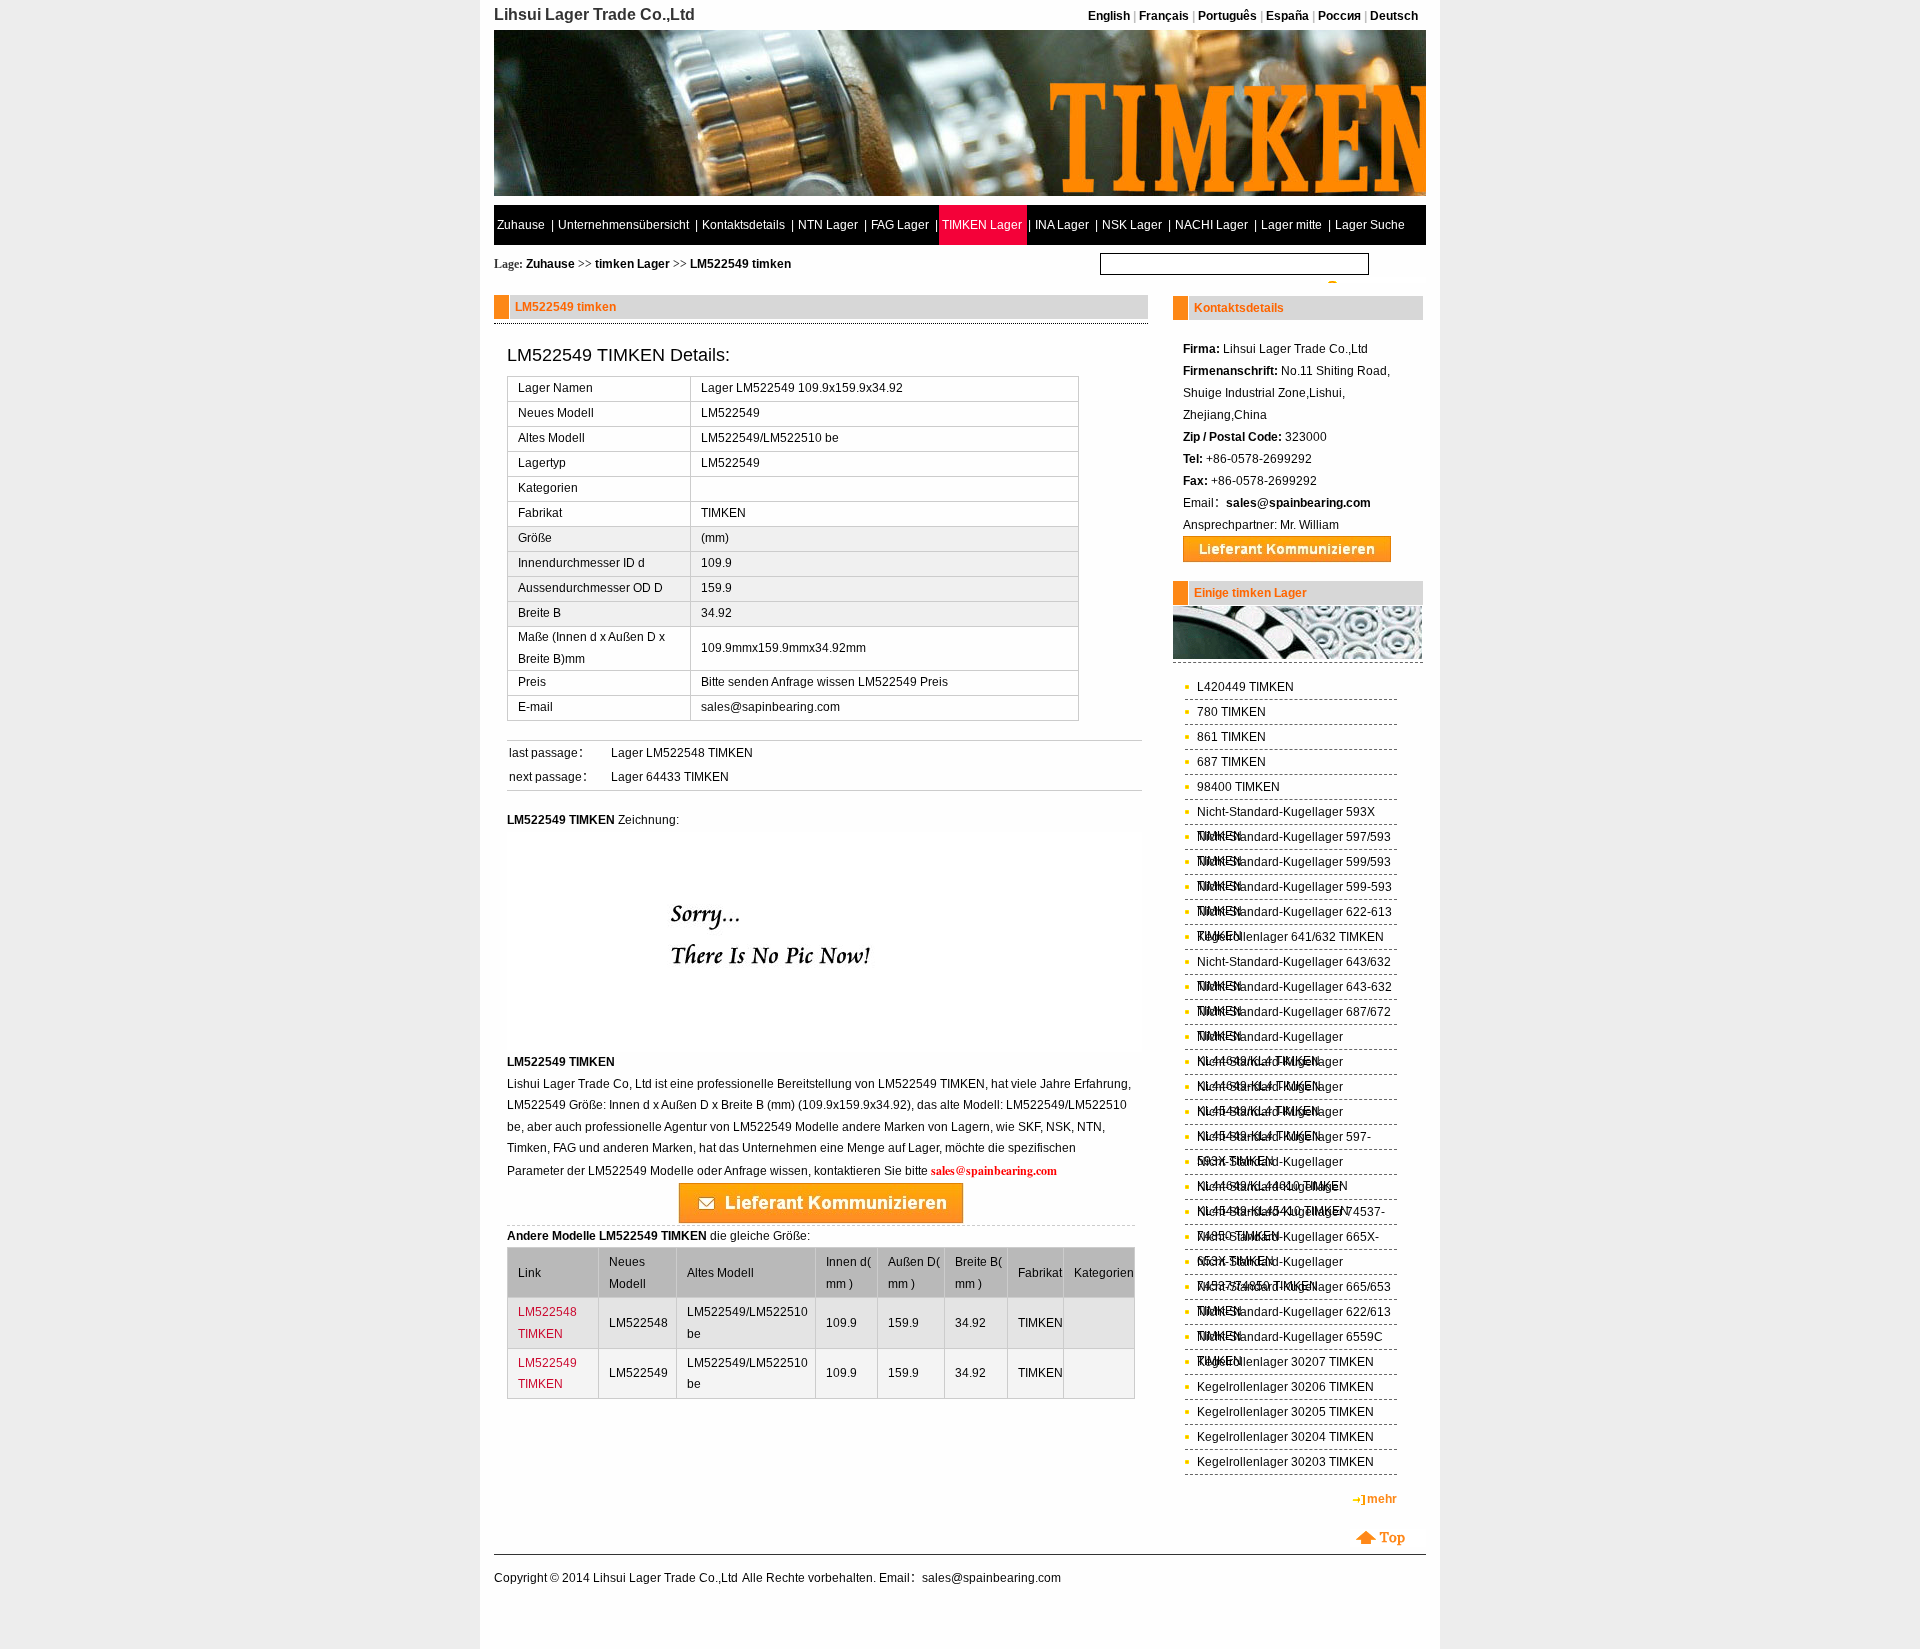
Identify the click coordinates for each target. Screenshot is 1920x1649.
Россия (1339, 16)
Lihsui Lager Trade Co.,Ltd (665, 1578)
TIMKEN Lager (982, 225)
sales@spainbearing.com (1298, 503)
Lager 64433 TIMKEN (670, 777)
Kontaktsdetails (743, 225)
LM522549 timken (740, 264)
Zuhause (521, 225)
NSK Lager (1132, 225)
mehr (1382, 1499)
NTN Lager (828, 225)
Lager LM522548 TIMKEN (682, 753)
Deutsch (1394, 16)
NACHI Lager (1211, 225)
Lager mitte (1291, 225)
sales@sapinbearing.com (770, 707)
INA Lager (1062, 225)
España (1287, 16)
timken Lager (632, 264)
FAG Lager (900, 225)
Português (1227, 16)
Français (1164, 16)
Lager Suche (1370, 225)
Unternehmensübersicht (623, 225)
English (1109, 16)
